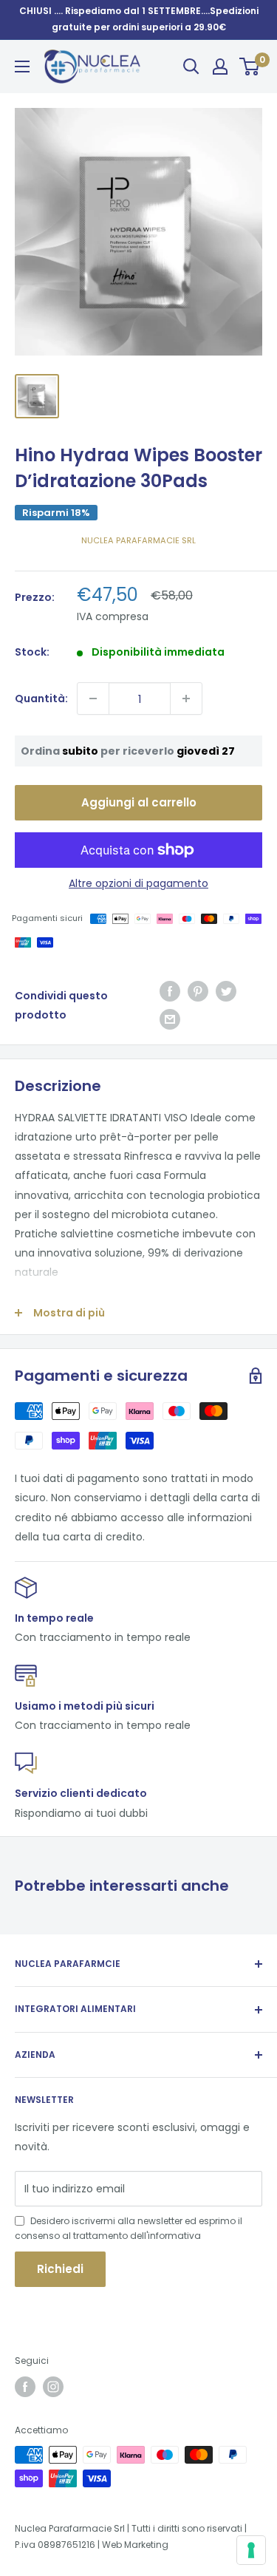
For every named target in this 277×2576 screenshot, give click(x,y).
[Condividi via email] (170, 1019)
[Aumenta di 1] (186, 699)
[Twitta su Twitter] (226, 991)
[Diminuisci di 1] (93, 699)
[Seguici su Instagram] (53, 2387)
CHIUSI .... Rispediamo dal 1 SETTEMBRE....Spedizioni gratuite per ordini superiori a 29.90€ (139, 19)
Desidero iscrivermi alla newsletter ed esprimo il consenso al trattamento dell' (129, 2228)
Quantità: (41, 699)
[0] (250, 67)
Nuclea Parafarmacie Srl (138, 540)
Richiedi (60, 2269)
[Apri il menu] (22, 67)
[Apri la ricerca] (191, 67)
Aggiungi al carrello (139, 802)
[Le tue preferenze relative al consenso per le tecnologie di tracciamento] (251, 2550)
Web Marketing (135, 2545)
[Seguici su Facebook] (25, 2387)
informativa (174, 2236)
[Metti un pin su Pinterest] (198, 991)
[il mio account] (220, 67)
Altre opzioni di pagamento (138, 883)
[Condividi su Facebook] (170, 991)
